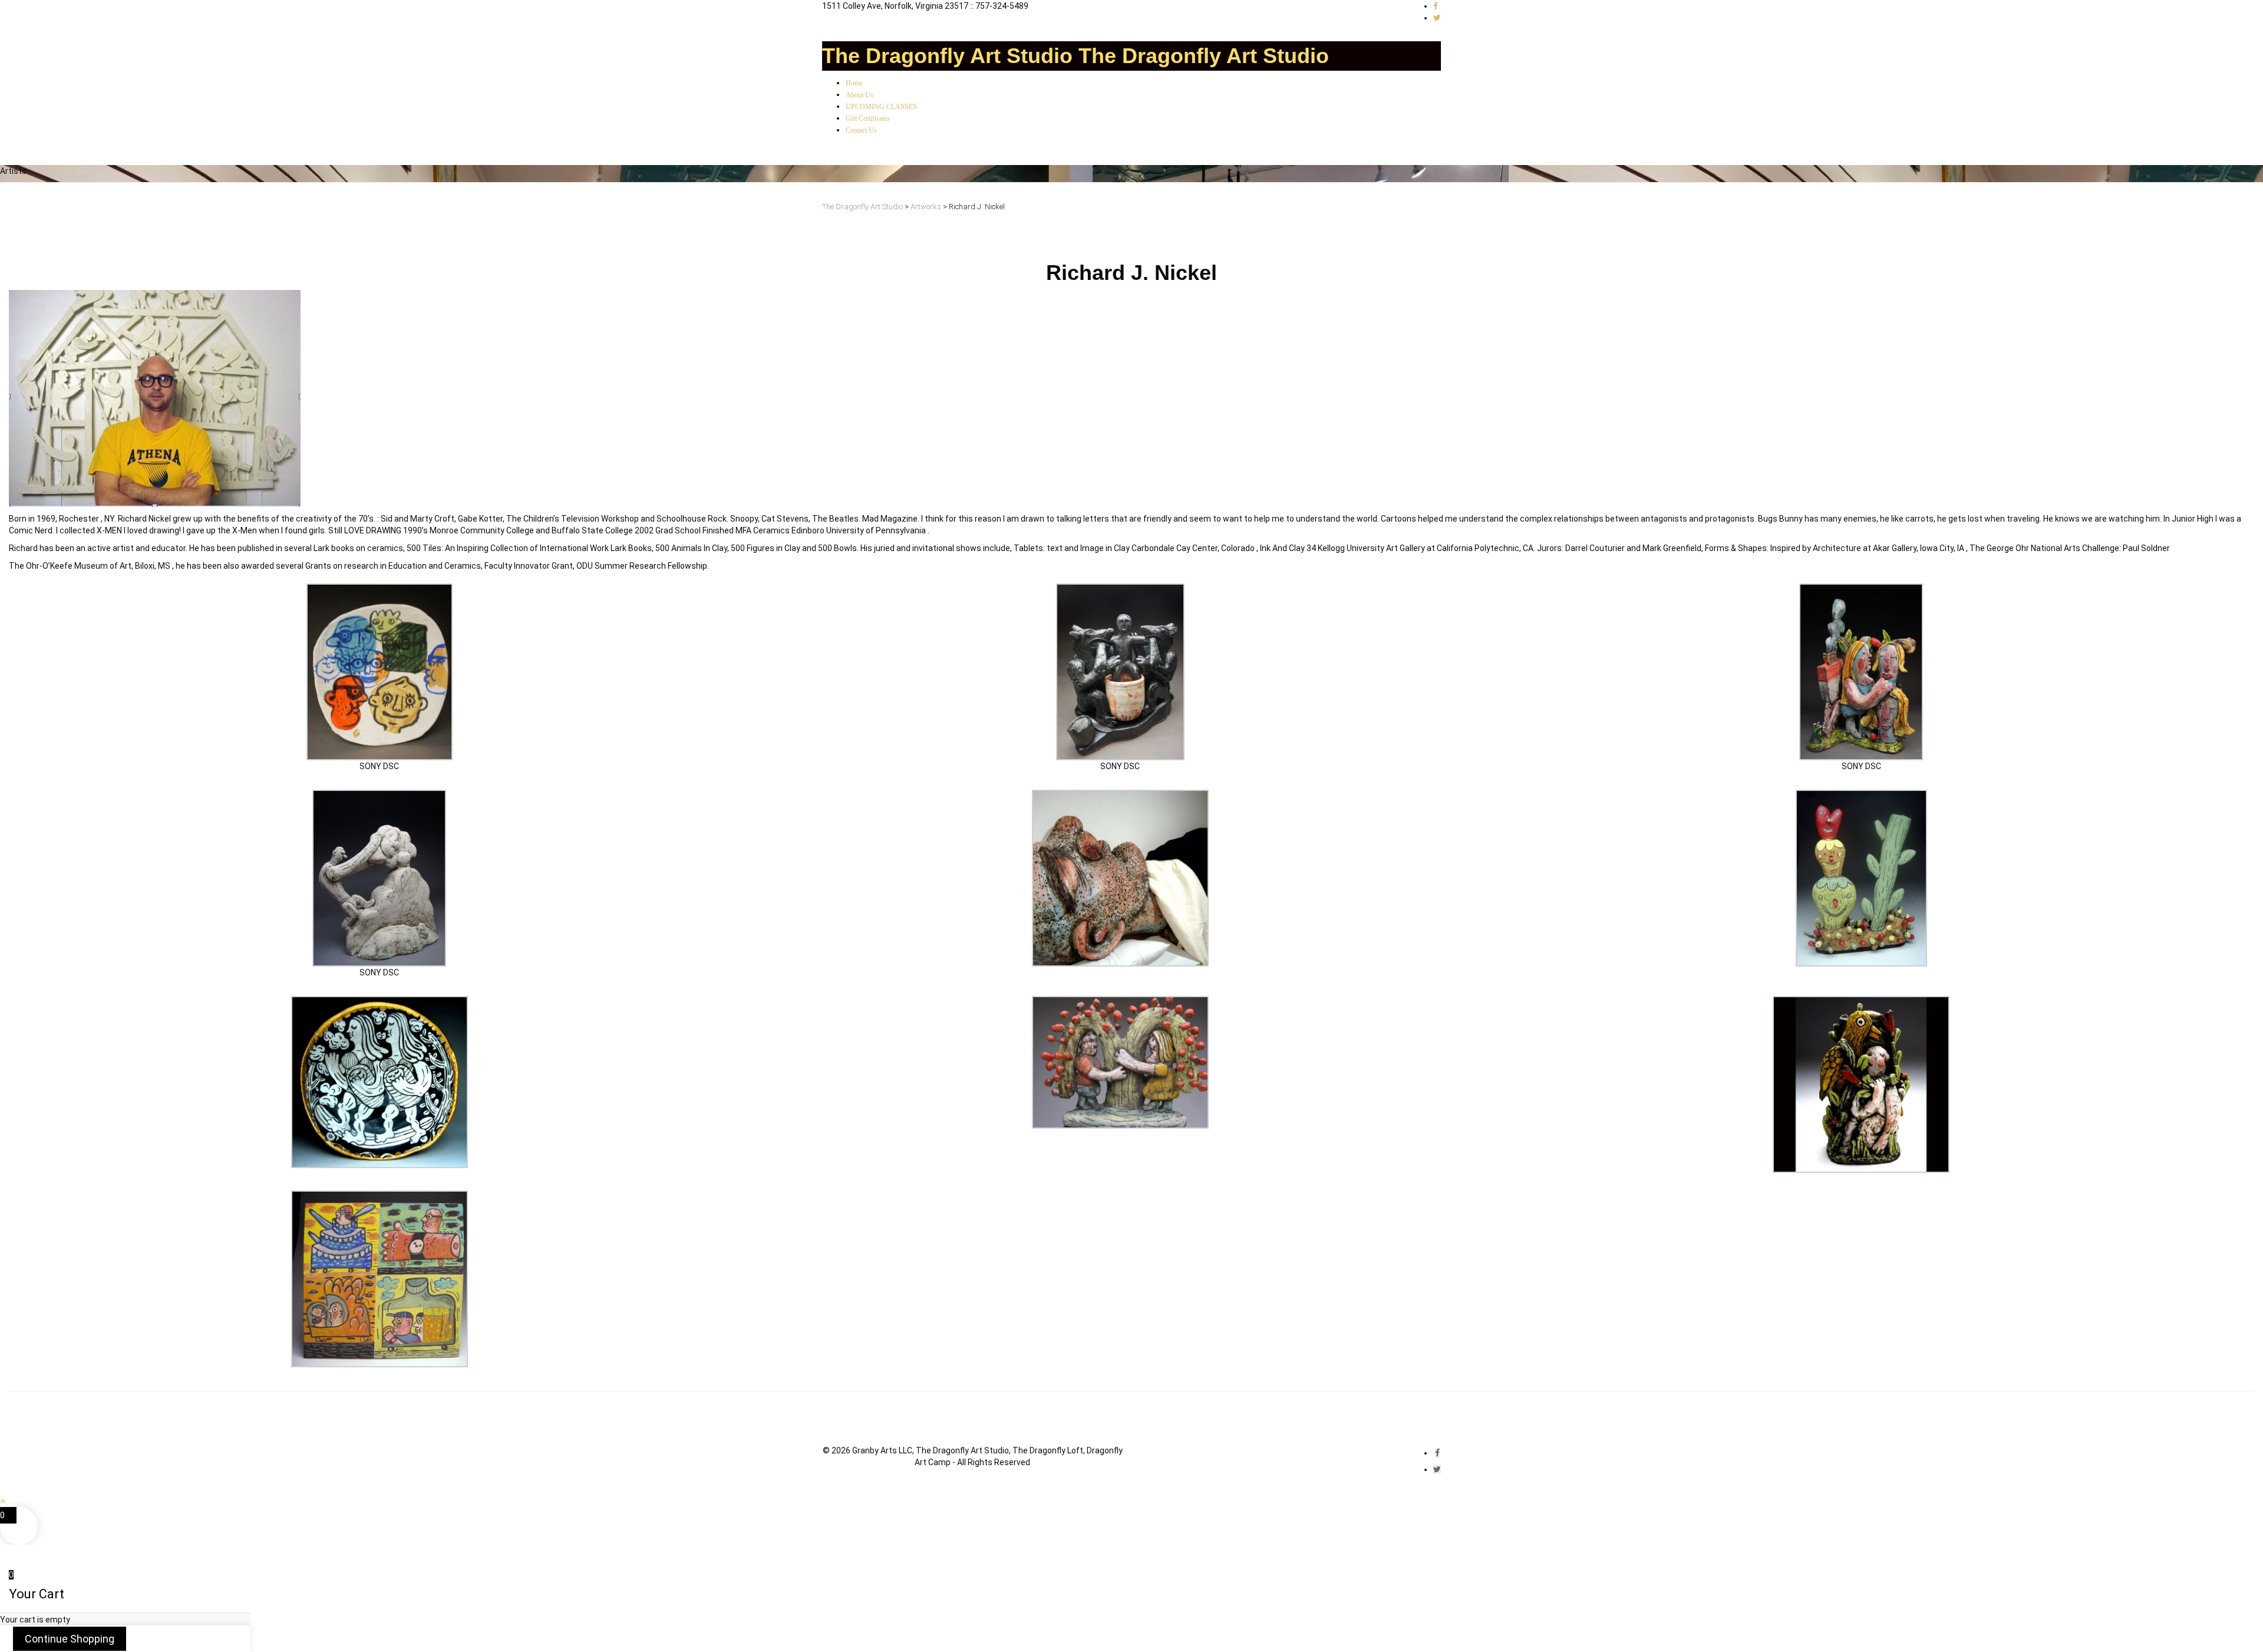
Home (854, 83)
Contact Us (861, 130)
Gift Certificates (868, 118)
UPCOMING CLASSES (881, 107)
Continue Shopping (70, 1639)
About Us (860, 95)
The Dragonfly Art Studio (947, 56)
